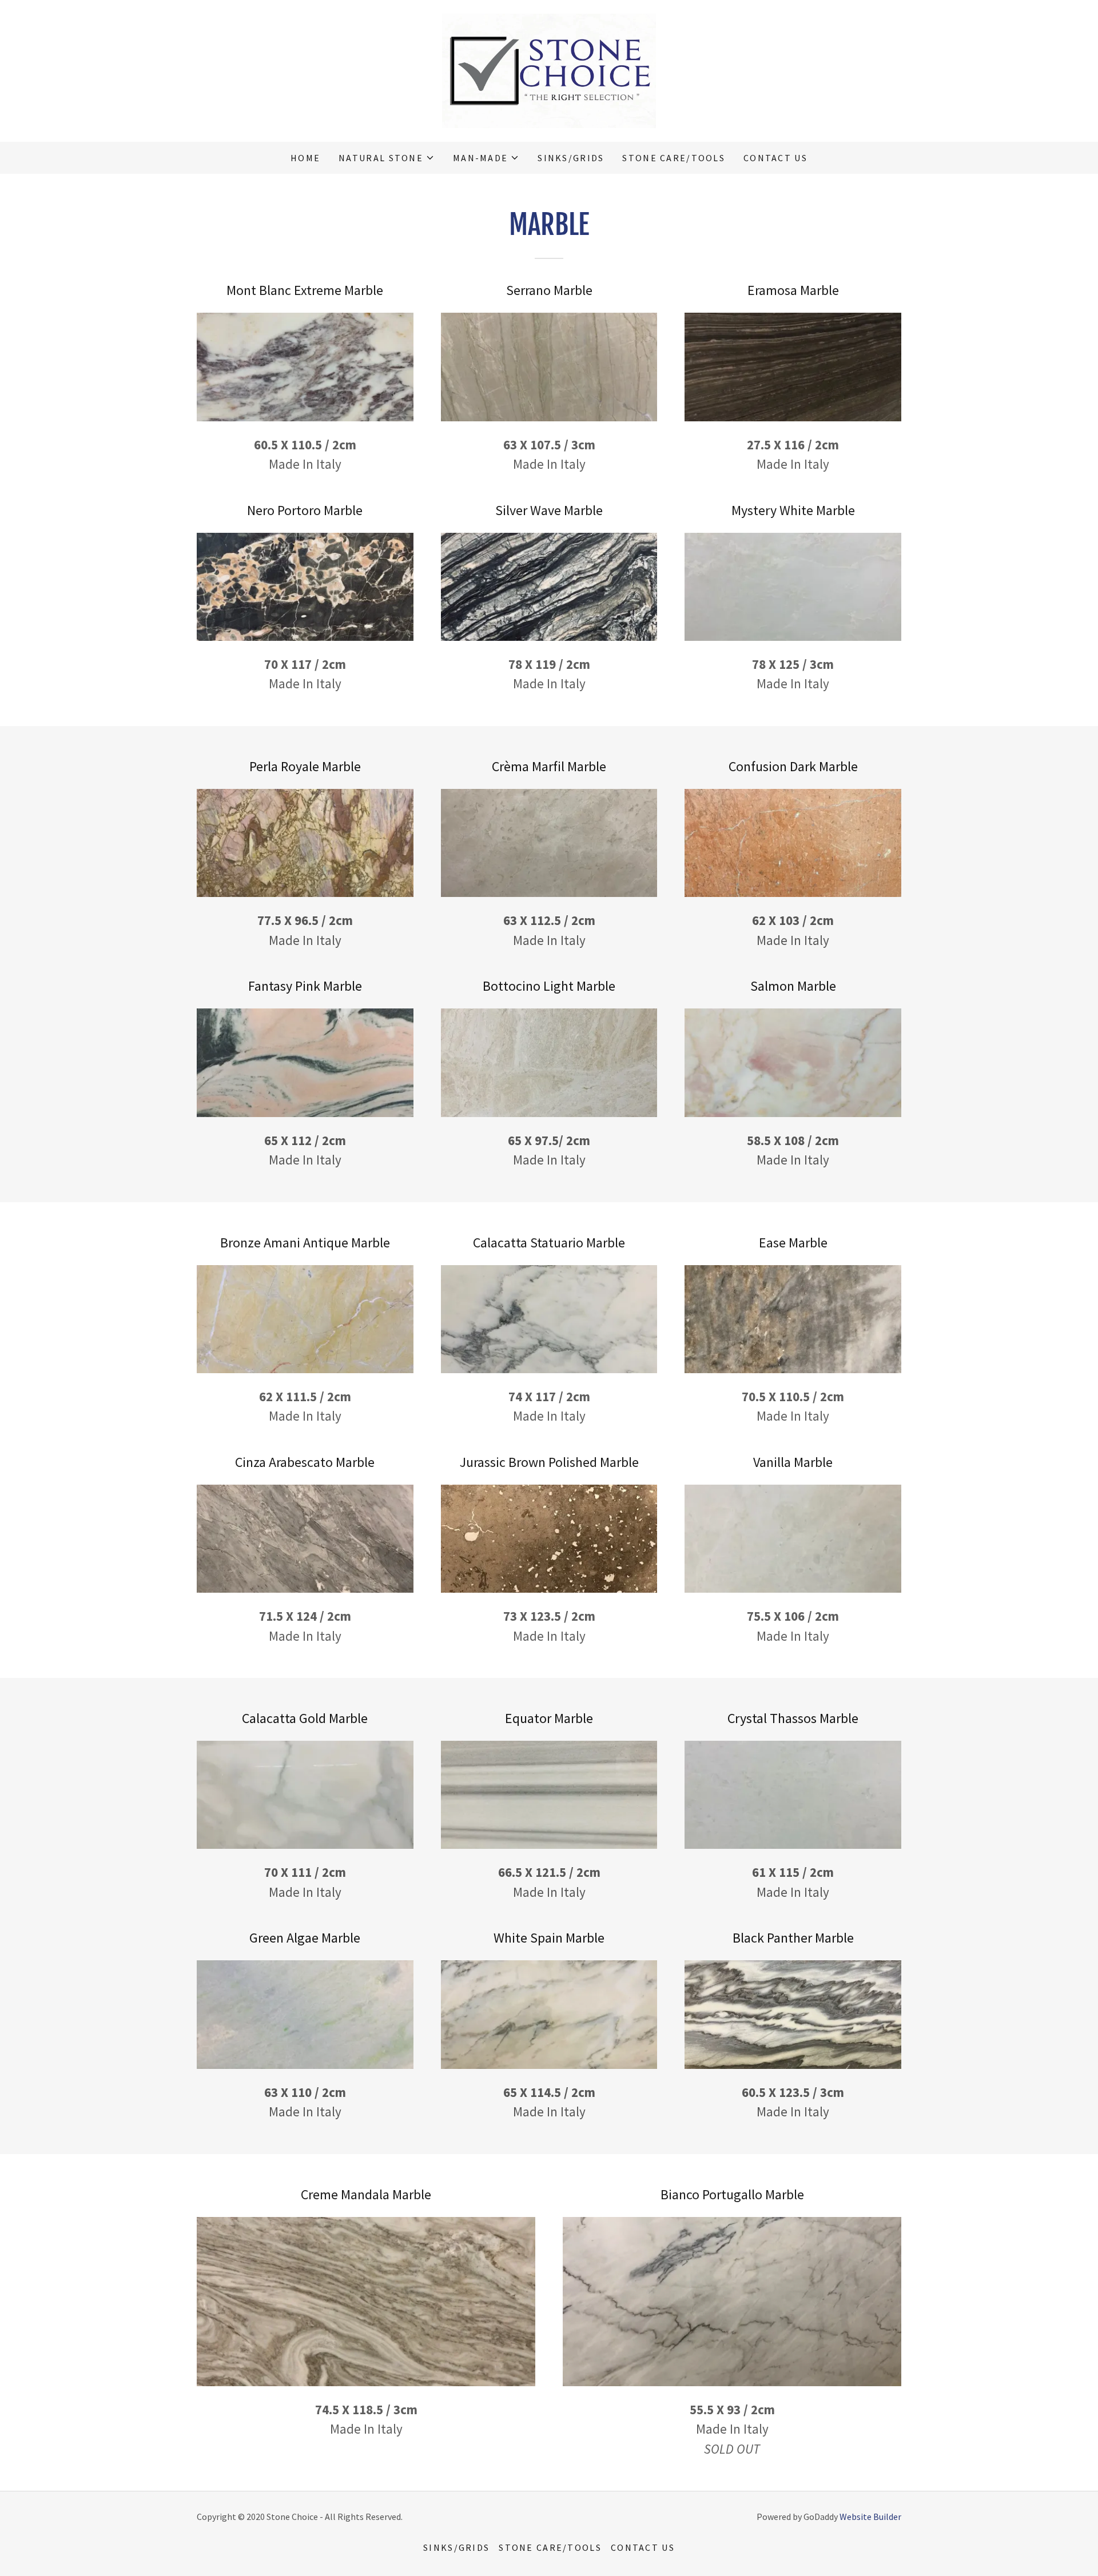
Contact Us (775, 158)
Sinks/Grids (571, 158)
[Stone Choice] (549, 69)
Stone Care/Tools (674, 158)
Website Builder (870, 2517)
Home (305, 158)
